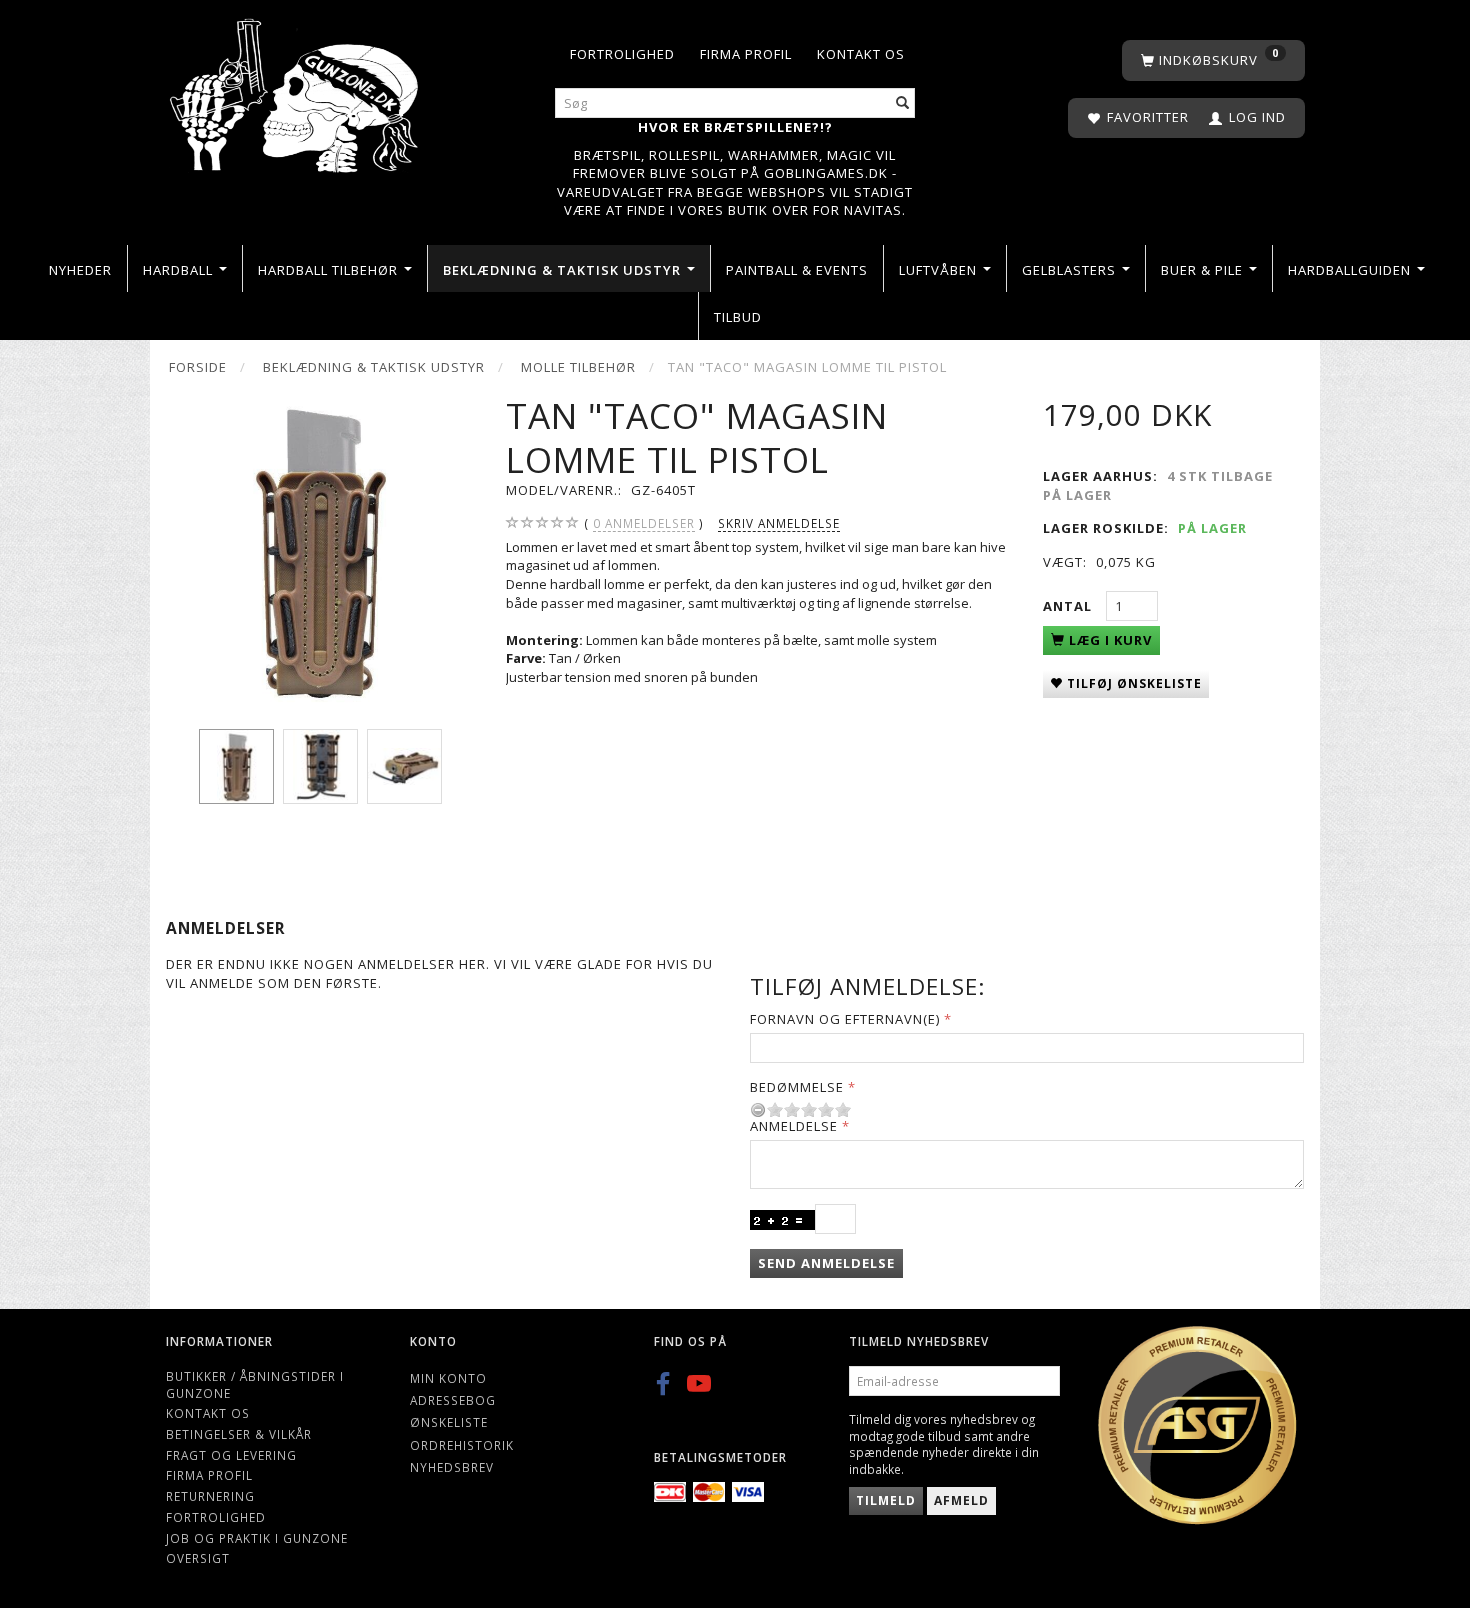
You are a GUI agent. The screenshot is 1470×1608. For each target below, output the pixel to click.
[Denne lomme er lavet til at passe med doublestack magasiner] (320, 549)
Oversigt (198, 1558)
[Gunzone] (296, 90)
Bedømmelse (797, 1087)
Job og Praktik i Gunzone (257, 1538)
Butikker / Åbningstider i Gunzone (255, 1384)
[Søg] (903, 103)
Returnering (210, 1496)
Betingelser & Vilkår (239, 1434)
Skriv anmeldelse (779, 523)
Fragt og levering (231, 1455)
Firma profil (746, 54)
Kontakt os (861, 54)
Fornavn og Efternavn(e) (845, 1019)
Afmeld (961, 1500)
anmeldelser (644, 523)
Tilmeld (886, 1500)
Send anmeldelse (826, 1263)
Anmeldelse (794, 1126)
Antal (1069, 606)
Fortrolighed (622, 54)
